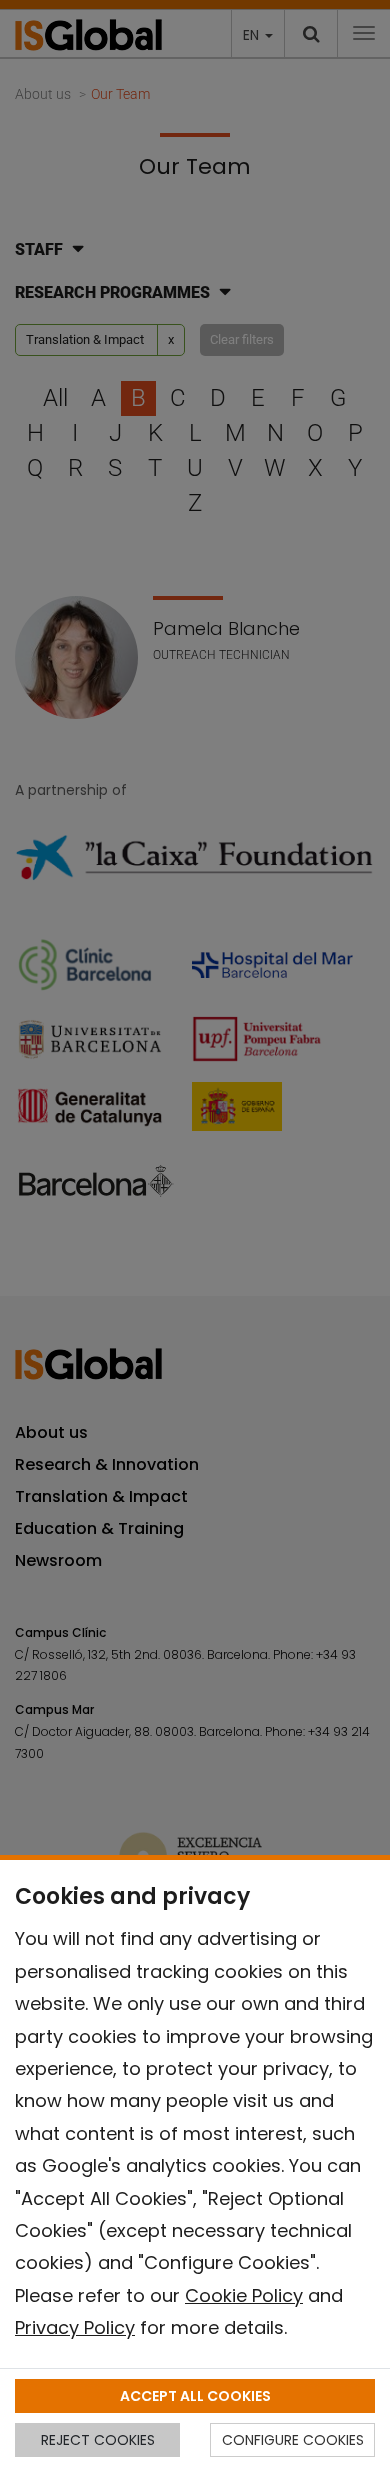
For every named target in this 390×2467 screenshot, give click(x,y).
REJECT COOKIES (98, 2440)
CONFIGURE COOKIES (293, 2440)
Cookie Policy (244, 2295)
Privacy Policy (75, 2327)
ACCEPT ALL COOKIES (195, 2396)
